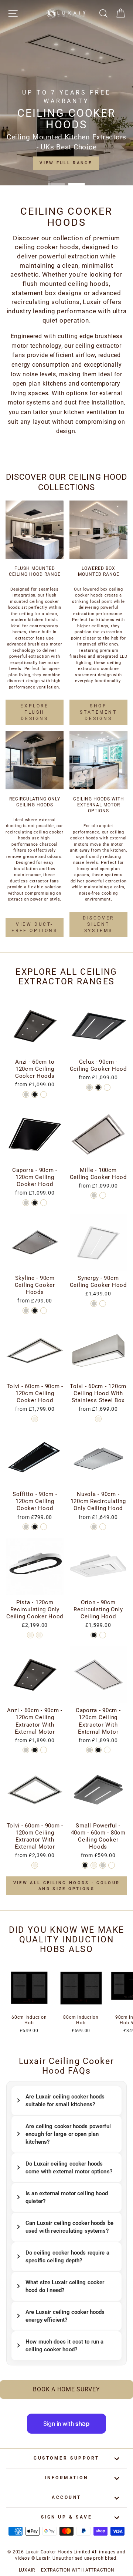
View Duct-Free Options (34, 927)
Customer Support (66, 2458)
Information (67, 2478)
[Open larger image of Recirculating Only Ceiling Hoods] (35, 760)
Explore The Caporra (66, 163)
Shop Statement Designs (98, 712)
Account (66, 2497)
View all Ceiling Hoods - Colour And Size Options (66, 1886)
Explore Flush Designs (34, 712)
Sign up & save (66, 2517)
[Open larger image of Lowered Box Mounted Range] (98, 530)
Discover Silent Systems (98, 924)
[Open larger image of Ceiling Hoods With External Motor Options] (98, 760)
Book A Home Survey (66, 2389)
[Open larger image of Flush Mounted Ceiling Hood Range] (35, 530)
